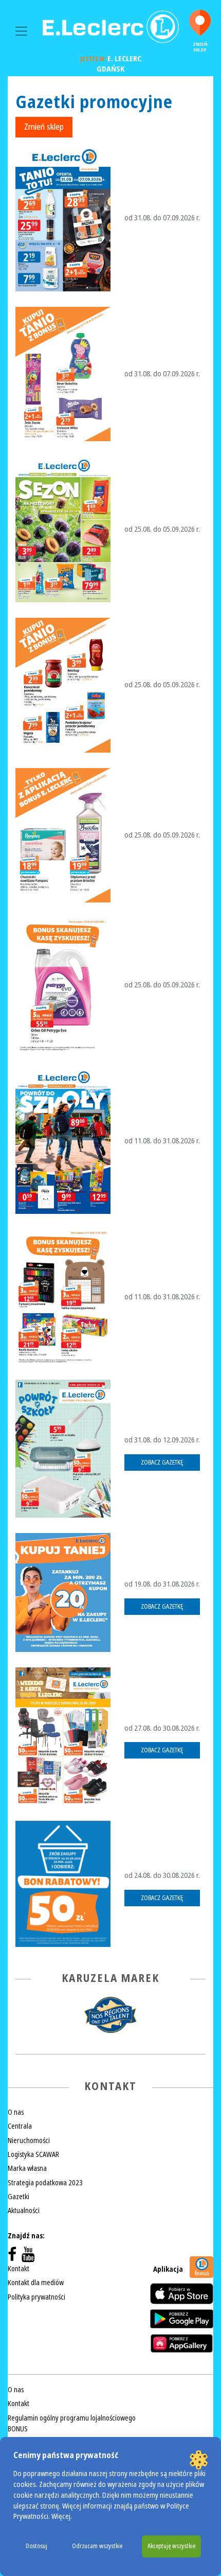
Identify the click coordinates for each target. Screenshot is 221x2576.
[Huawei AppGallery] (182, 2343)
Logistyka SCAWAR (33, 2154)
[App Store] (182, 2294)
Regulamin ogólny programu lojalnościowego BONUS (72, 2423)
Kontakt (19, 2269)
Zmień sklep (200, 47)
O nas (16, 2112)
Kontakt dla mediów (36, 2283)
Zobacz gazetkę (162, 1463)
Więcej (61, 2517)
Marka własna (27, 2168)
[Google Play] (182, 2319)
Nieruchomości (29, 2140)
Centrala (20, 2126)
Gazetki (19, 2197)
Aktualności (24, 2211)
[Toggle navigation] (21, 31)
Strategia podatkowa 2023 (45, 2183)
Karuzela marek (110, 1978)
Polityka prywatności (36, 2297)
